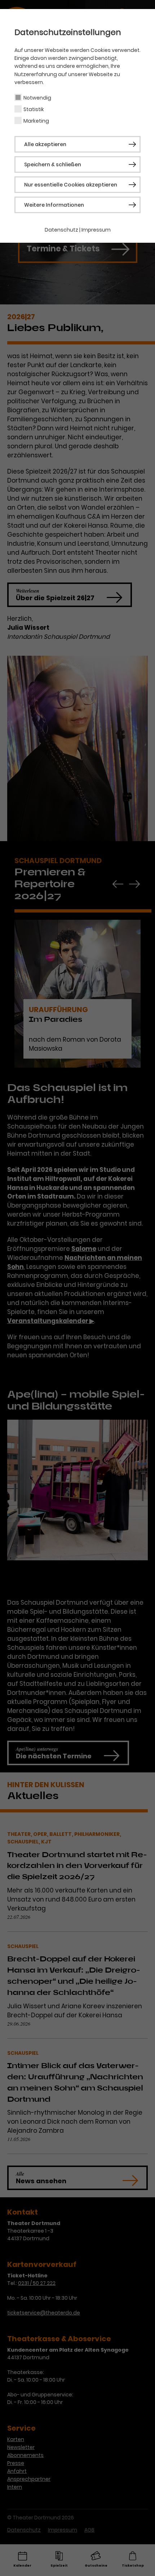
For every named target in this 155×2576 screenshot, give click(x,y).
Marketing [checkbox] (36, 121)
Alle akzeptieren (45, 144)
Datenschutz (61, 230)
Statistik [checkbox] (34, 109)
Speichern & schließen (53, 164)
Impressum (96, 230)
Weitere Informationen (54, 205)
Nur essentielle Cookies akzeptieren (71, 185)
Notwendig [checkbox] (37, 98)
